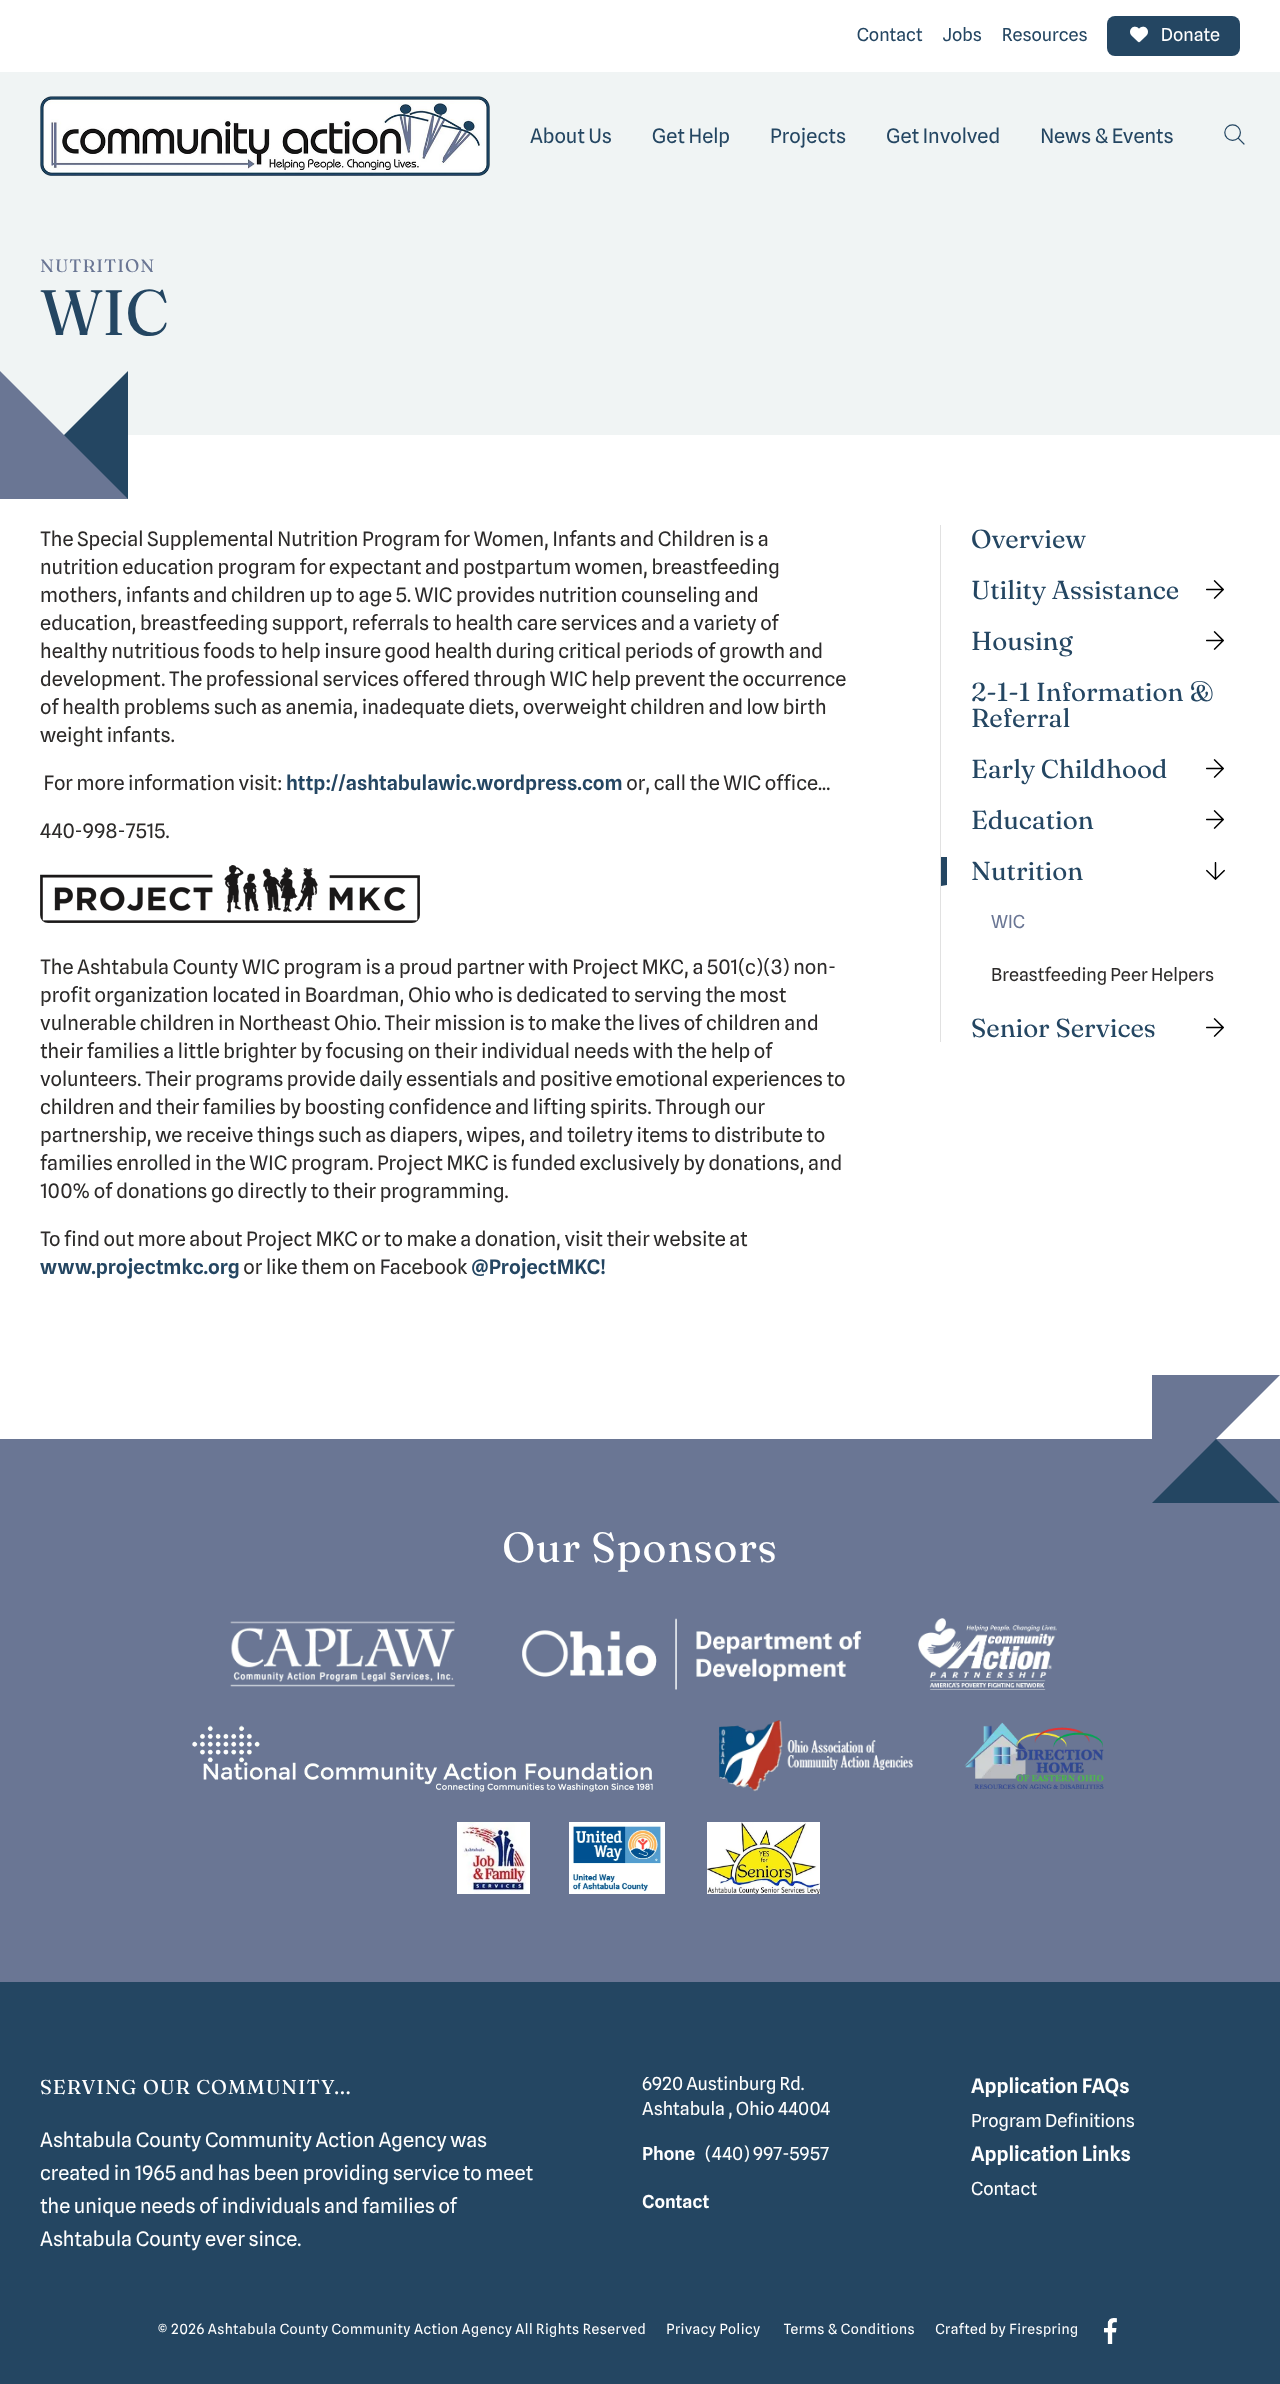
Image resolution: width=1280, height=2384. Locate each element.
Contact (890, 35)
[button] (1235, 136)
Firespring (1043, 2330)
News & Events (1107, 136)
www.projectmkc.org (140, 1267)
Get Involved (943, 136)
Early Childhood (1069, 769)
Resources (1045, 35)
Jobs (962, 35)
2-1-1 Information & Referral (1092, 705)
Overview (1028, 539)
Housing (1022, 641)
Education (1032, 820)
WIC (1008, 922)
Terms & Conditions (850, 2330)
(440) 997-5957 (767, 2154)
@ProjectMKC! (538, 1267)
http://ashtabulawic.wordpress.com (454, 783)
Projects (808, 136)
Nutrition (1027, 871)
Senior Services (1063, 1028)
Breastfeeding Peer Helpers (1102, 975)
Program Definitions (1053, 2121)
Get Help (691, 136)
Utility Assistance (1075, 590)
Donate (1188, 35)
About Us (571, 136)
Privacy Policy (713, 2330)
